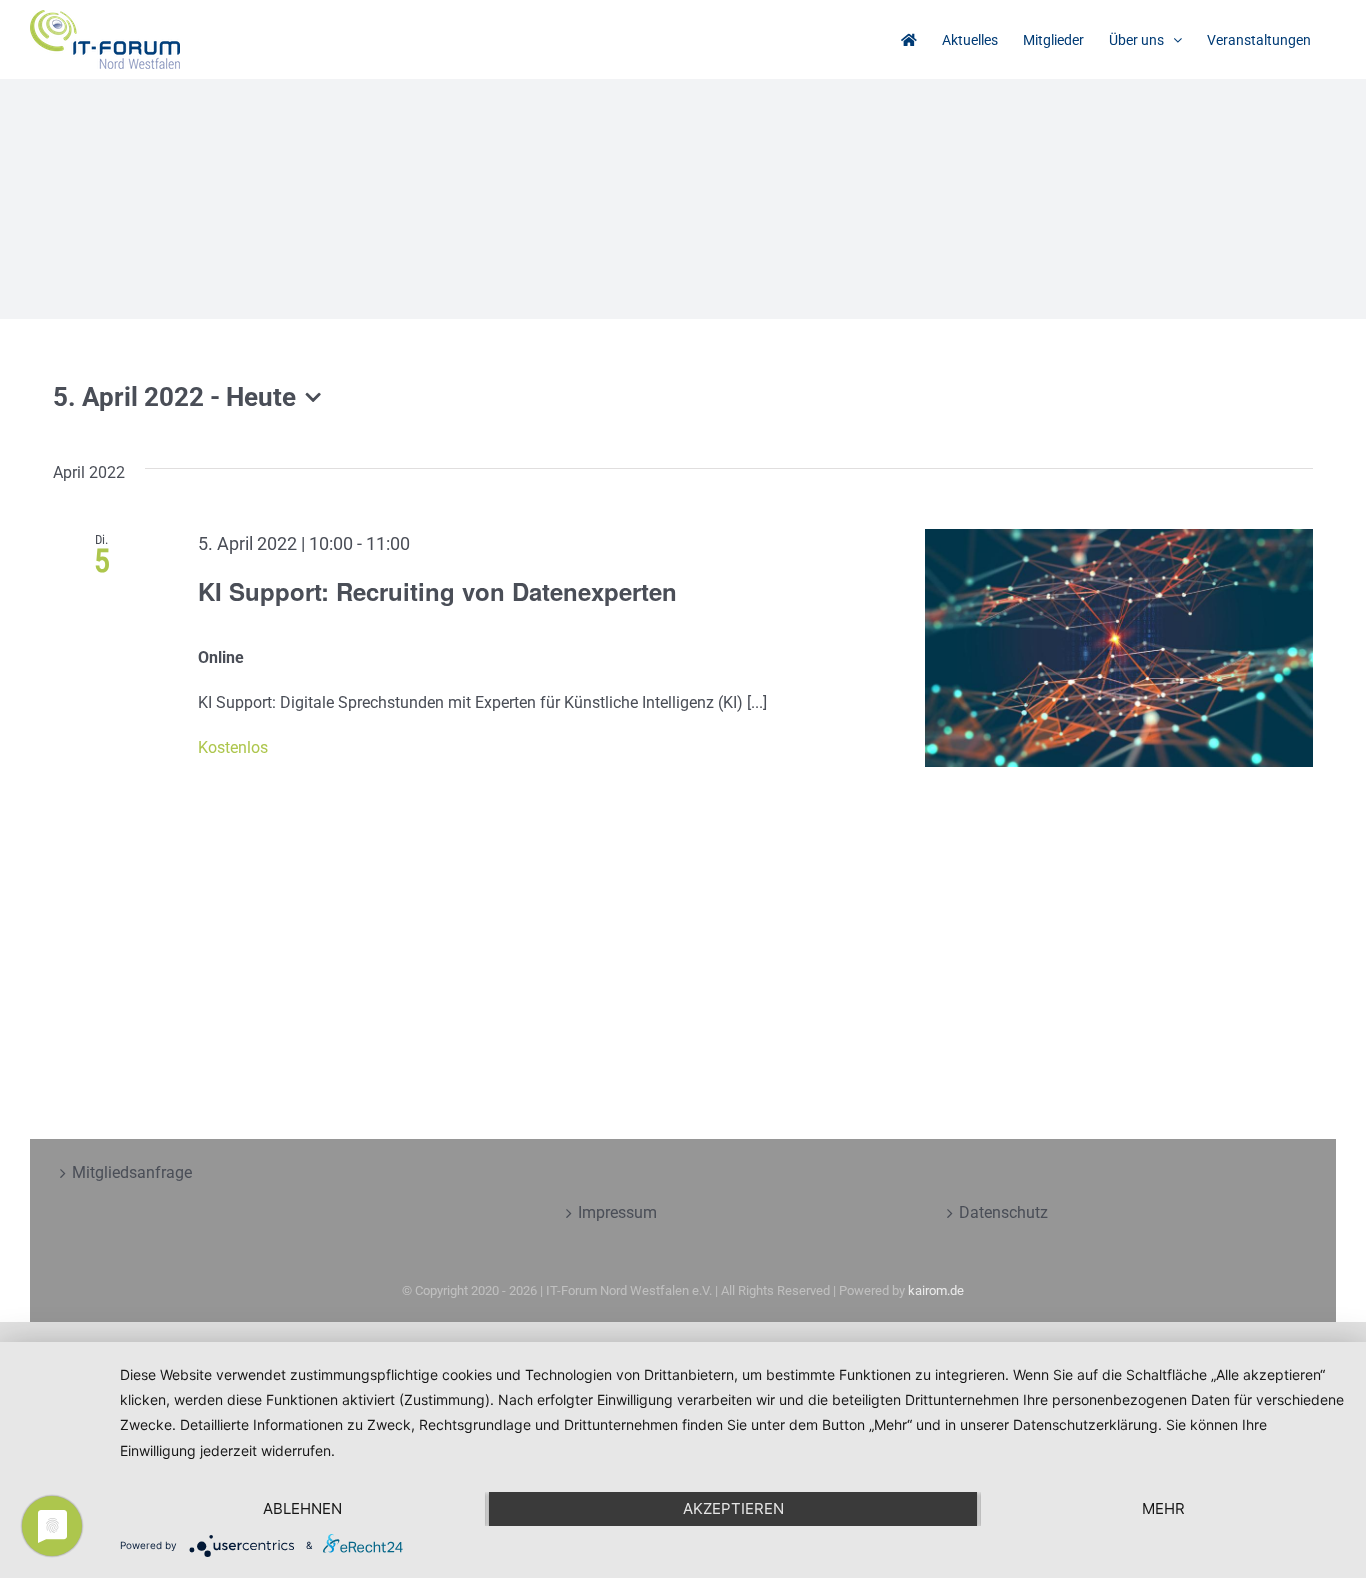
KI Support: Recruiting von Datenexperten (437, 591)
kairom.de (936, 1290)
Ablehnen (302, 1508)
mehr (1163, 1508)
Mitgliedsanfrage (132, 1172)
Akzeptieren (733, 1508)
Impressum (617, 1212)
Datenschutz (1003, 1212)
